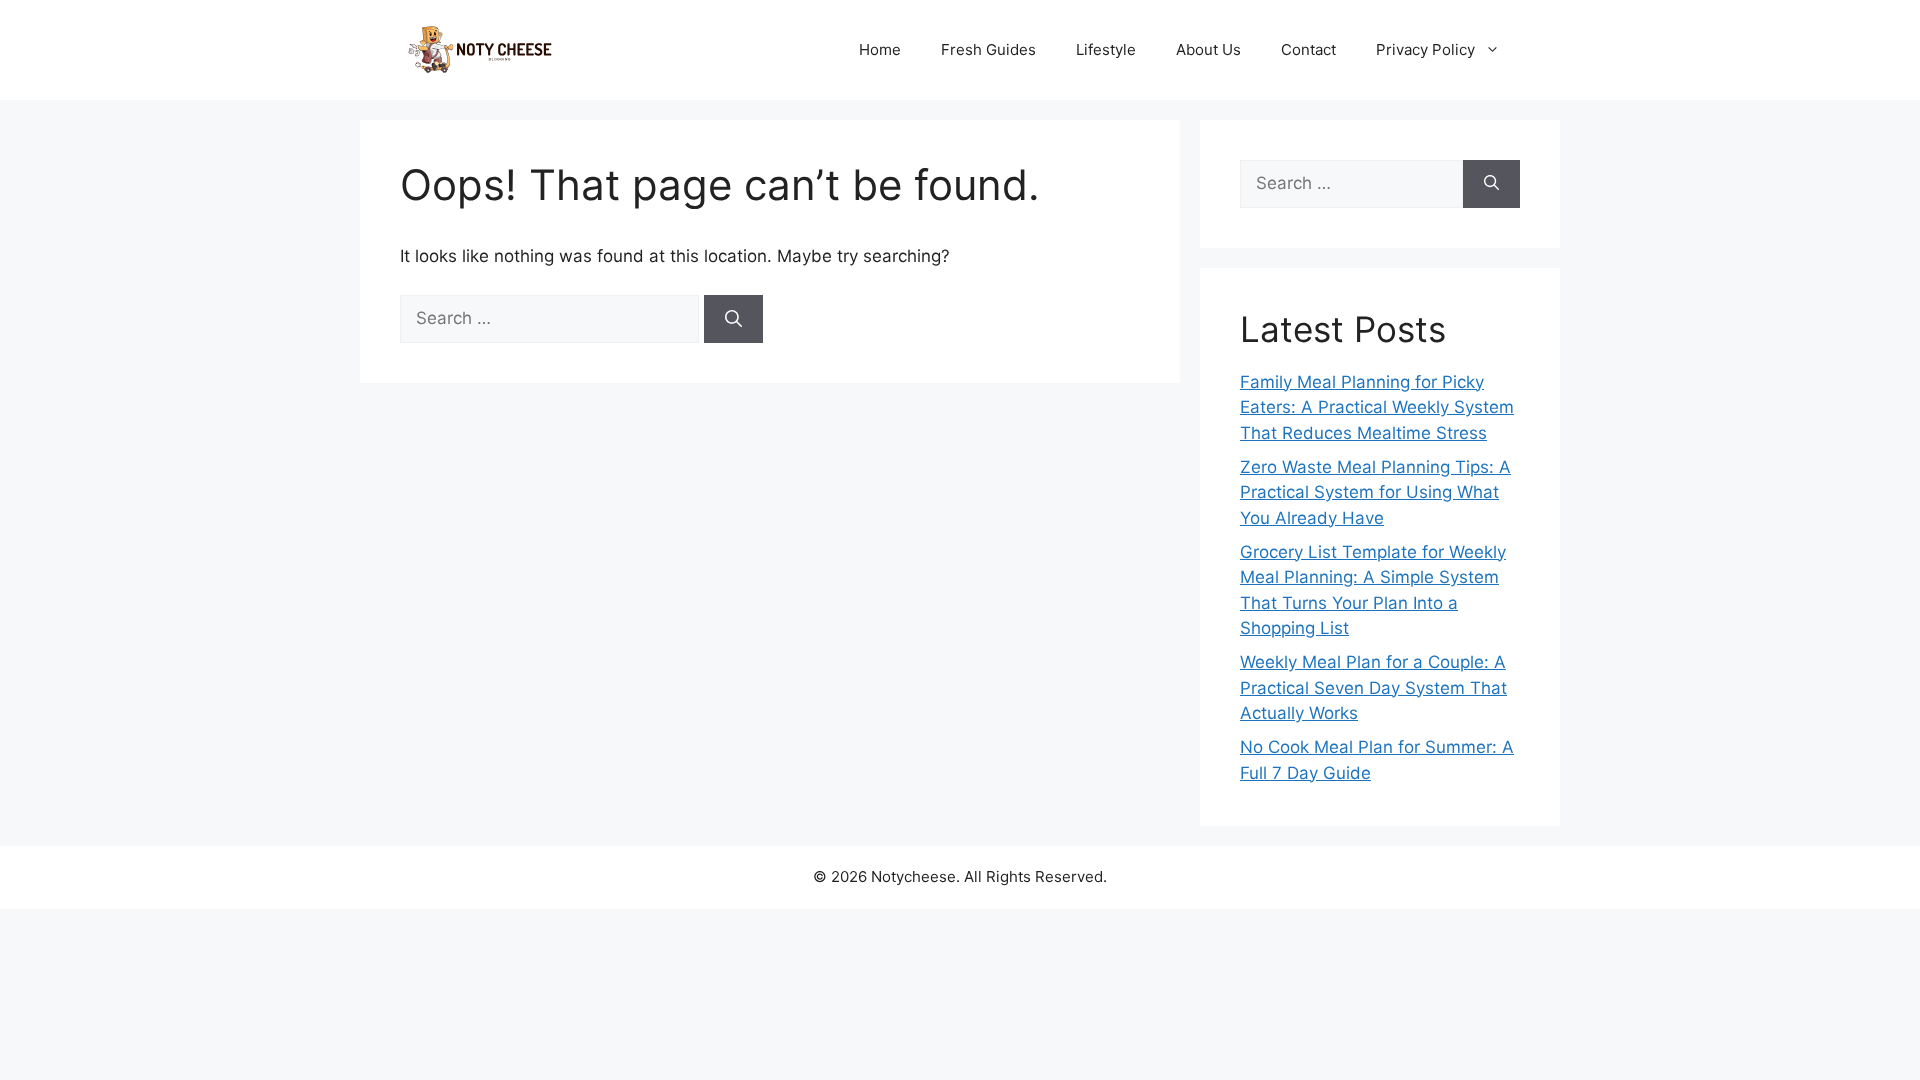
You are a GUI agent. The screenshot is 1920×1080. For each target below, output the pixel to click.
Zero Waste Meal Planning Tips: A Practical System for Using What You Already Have (1375, 492)
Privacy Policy (1425, 49)
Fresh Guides (988, 49)
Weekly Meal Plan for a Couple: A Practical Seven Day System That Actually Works (1373, 687)
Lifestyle (1106, 49)
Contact (1308, 49)
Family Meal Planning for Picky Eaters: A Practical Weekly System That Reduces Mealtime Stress (1377, 407)
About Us (1208, 49)
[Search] (733, 319)
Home (880, 49)
